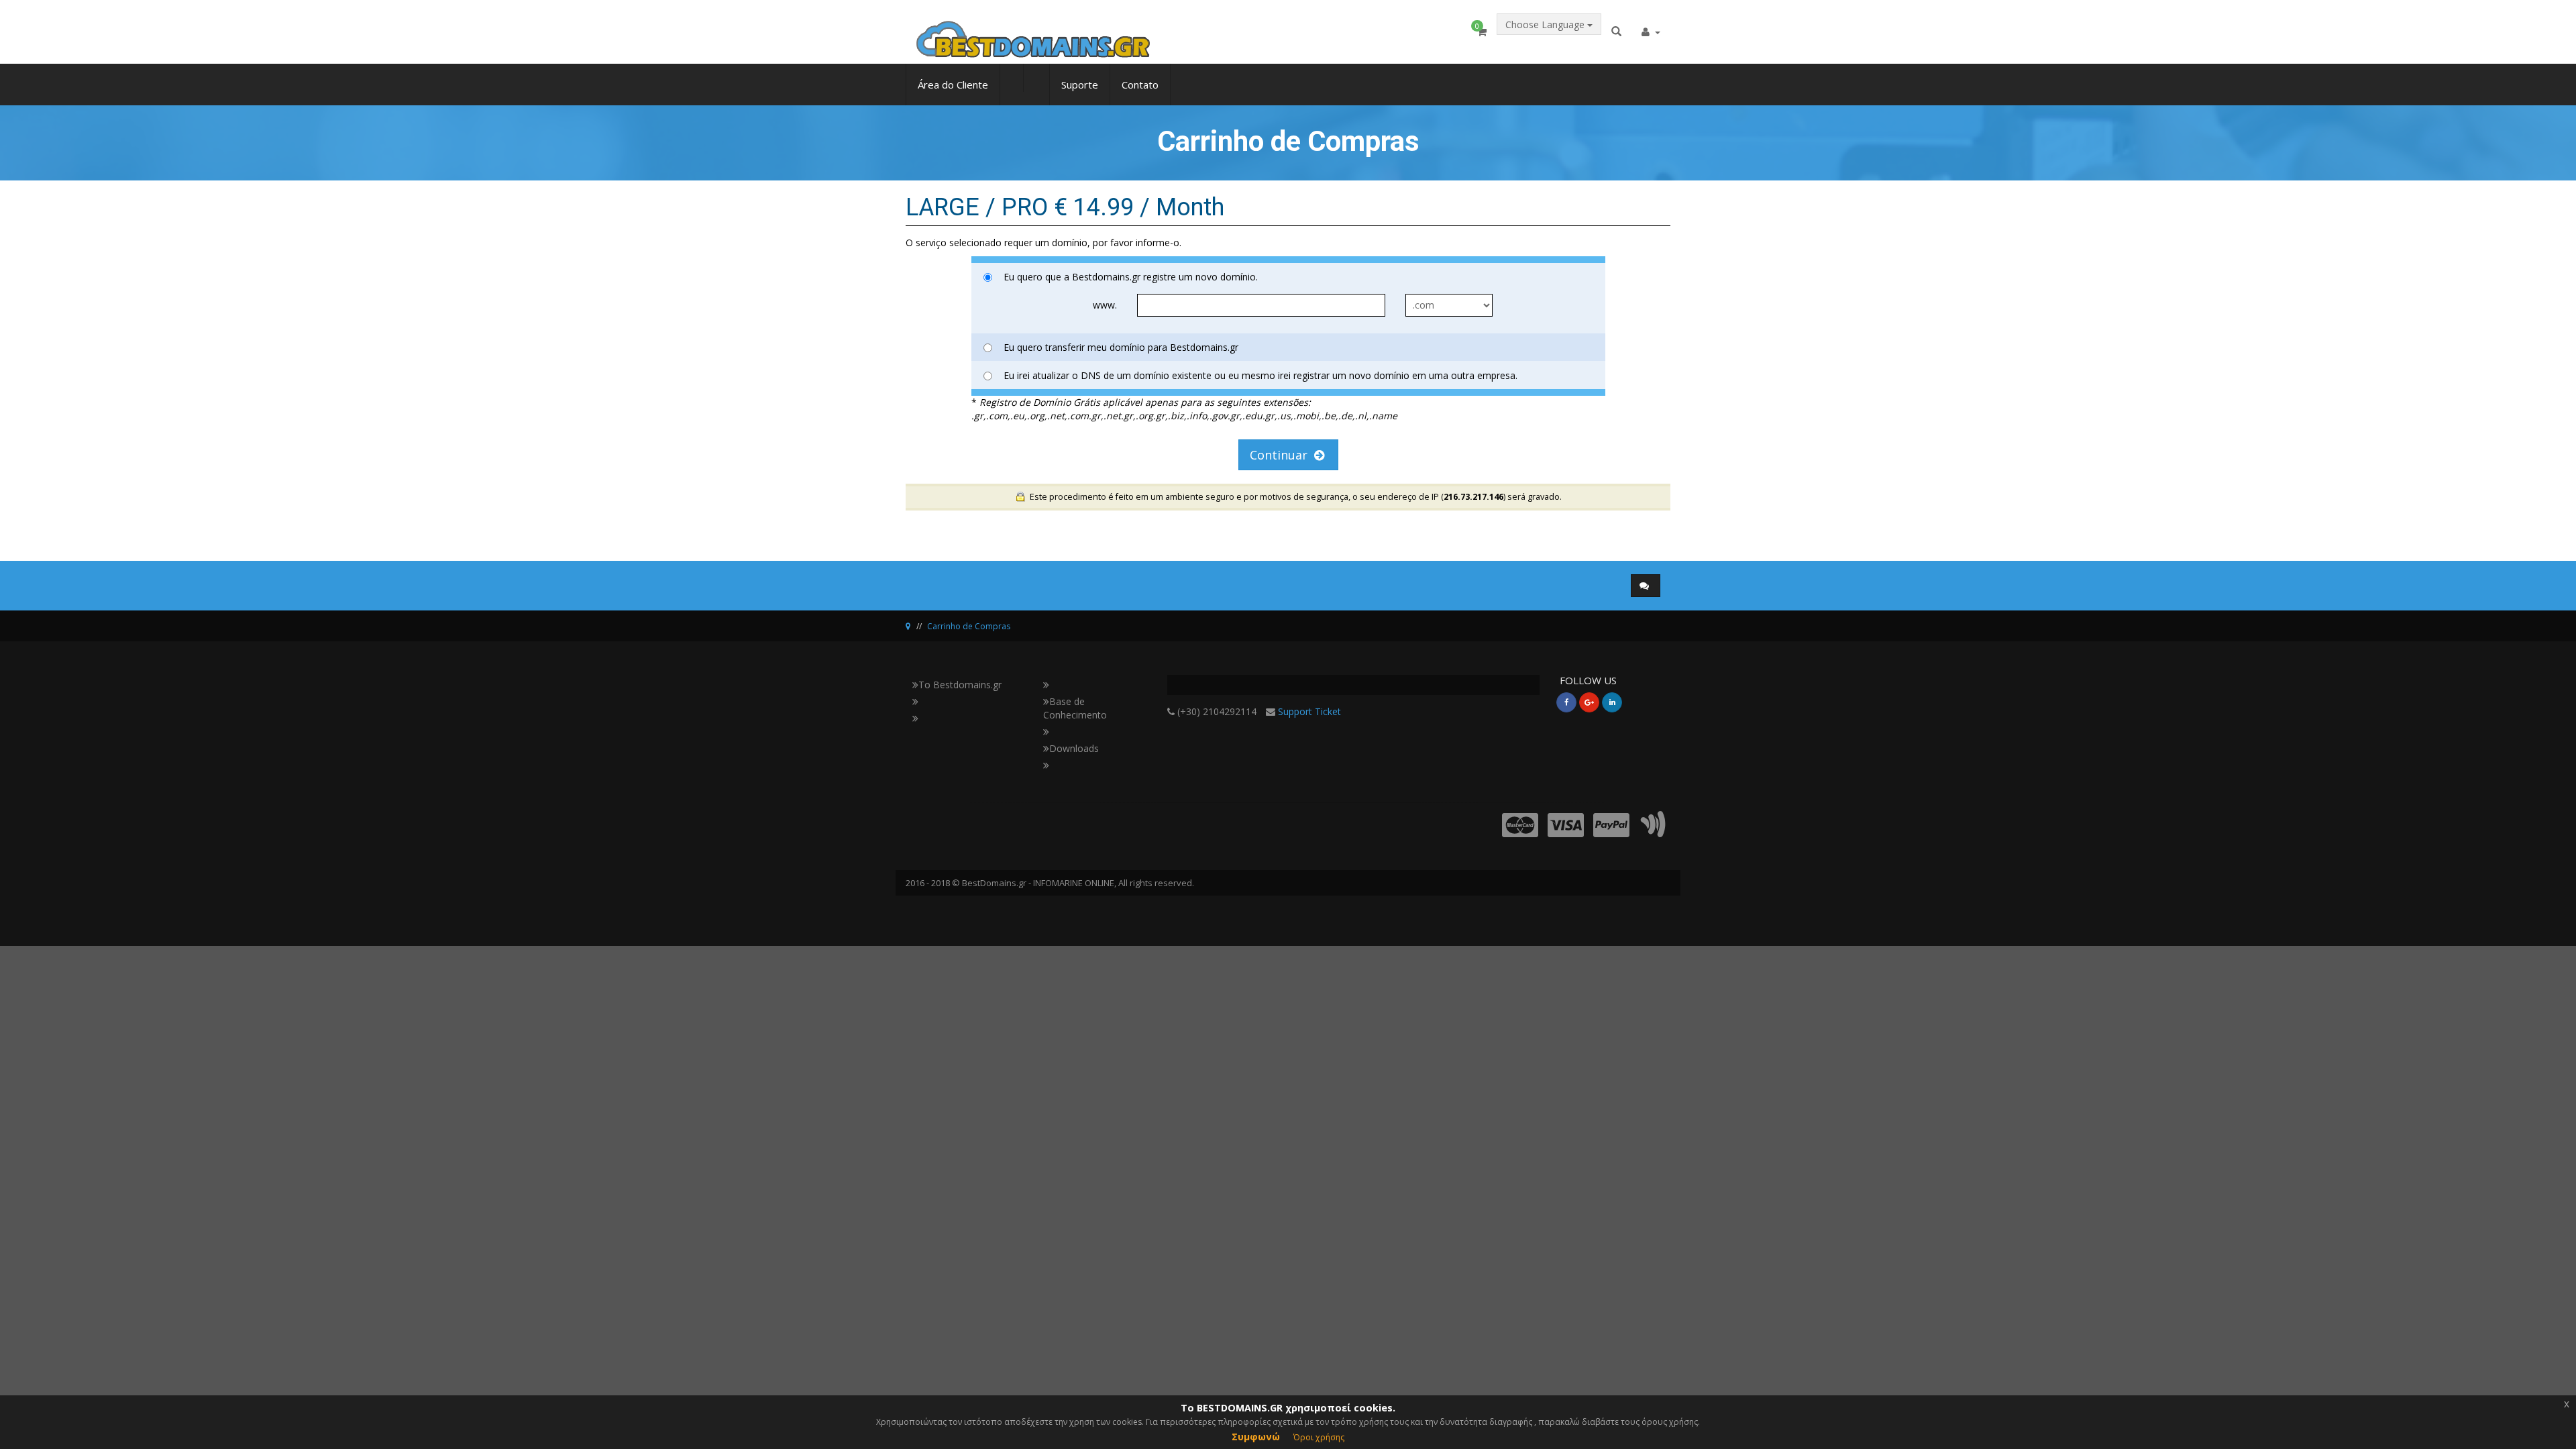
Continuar (1282, 455)
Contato (1140, 85)
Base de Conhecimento (1075, 708)
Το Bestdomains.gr (960, 685)
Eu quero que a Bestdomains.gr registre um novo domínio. (1131, 277)
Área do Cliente (953, 85)
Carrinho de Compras (969, 626)
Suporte (1080, 85)
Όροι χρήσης (1319, 1437)
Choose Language (1546, 24)
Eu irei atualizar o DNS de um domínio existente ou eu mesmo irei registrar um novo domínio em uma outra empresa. (1260, 375)
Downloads (1074, 748)
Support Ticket (1309, 711)
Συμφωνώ (1256, 1437)
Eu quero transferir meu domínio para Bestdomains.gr (1121, 347)
